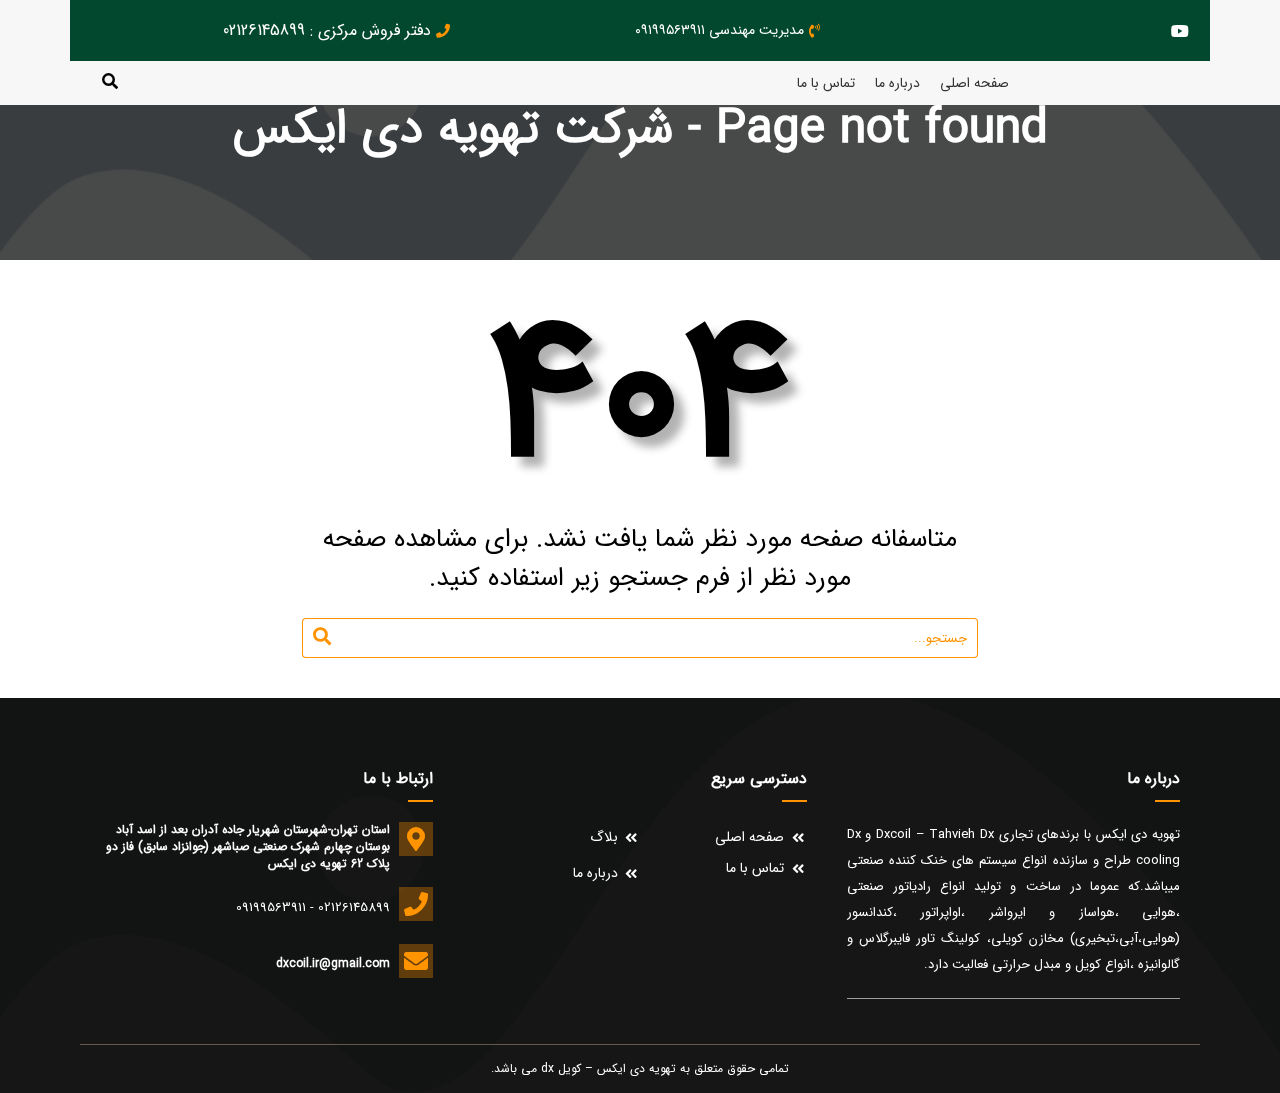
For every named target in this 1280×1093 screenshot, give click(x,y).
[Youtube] (1179, 30)
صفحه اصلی (974, 83)
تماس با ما (826, 83)
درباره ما (897, 83)
